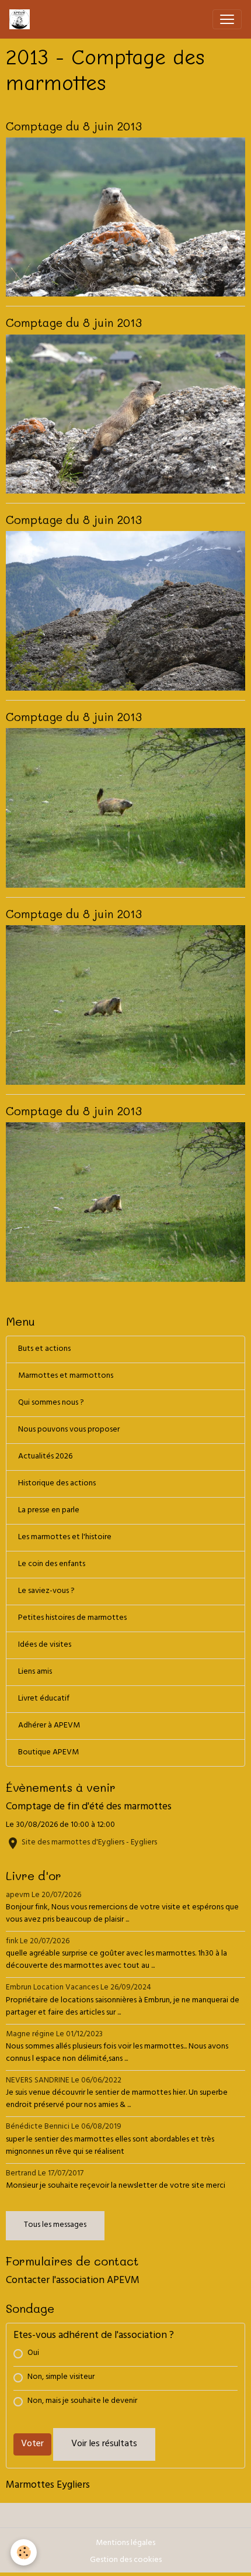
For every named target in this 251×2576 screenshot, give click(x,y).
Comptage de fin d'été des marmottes (89, 1808)
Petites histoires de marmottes (72, 1618)
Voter (32, 2444)
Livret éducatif (44, 1699)
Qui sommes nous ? (51, 1403)
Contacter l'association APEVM (73, 2281)
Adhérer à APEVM (49, 1726)
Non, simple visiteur (61, 2377)
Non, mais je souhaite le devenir (82, 2401)
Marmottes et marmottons (66, 1376)
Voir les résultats (104, 2444)
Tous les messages (55, 2225)
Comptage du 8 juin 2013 (74, 126)
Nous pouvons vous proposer (69, 1430)
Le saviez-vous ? (46, 1592)
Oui (33, 2353)
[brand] (22, 19)
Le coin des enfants (52, 1565)
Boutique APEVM (48, 1753)
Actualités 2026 (45, 1457)
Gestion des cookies (126, 2561)
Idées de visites (45, 1645)
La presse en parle (49, 1511)
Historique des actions (57, 1484)
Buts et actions (44, 1349)
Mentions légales (125, 2544)
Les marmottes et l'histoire (65, 1538)
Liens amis (35, 1672)
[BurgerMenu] (227, 19)
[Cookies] (24, 2552)
